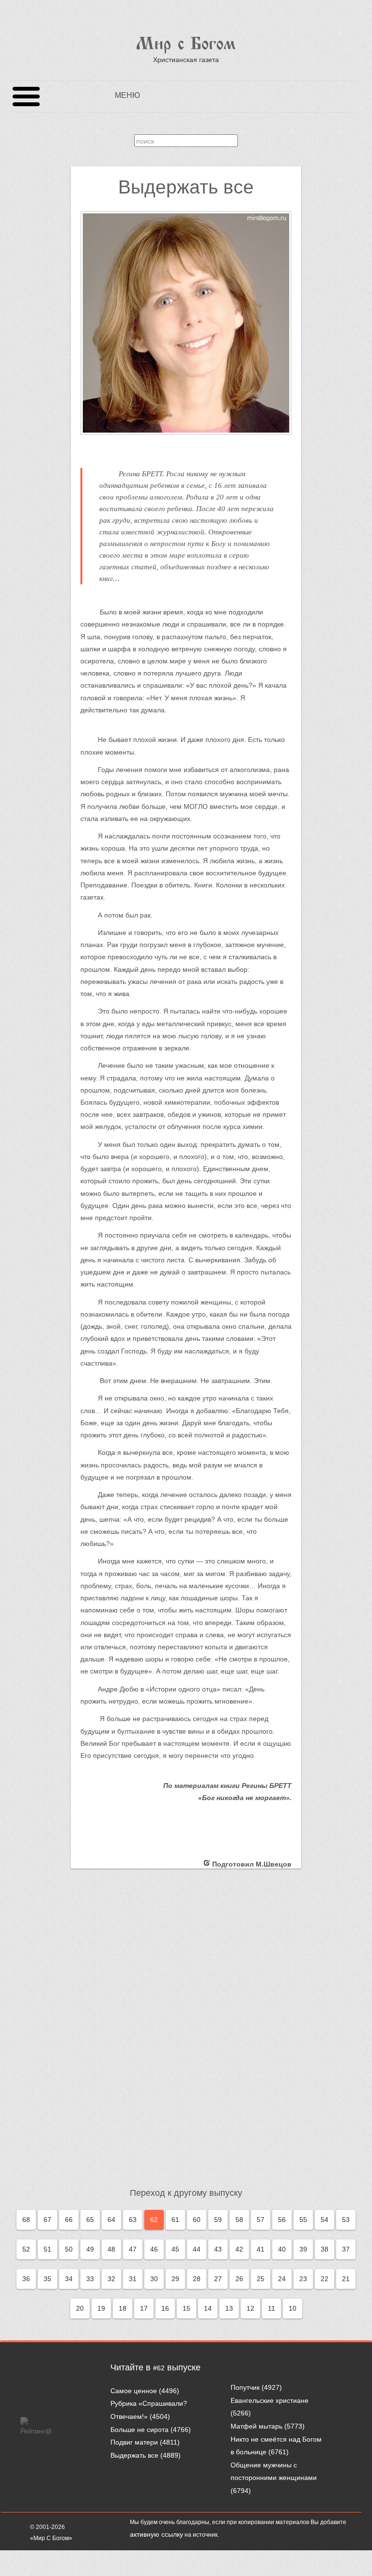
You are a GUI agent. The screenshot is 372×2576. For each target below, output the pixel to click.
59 (218, 2220)
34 (69, 2279)
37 (346, 2249)
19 (101, 2308)
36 (26, 2279)
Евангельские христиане (270, 2400)
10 (293, 2308)
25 (261, 2279)
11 (271, 2308)
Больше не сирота (139, 2430)
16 (165, 2308)
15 (186, 2308)
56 (282, 2220)
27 (218, 2279)
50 (69, 2249)
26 (239, 2279)
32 (111, 2279)
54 (325, 2220)
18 (123, 2308)
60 (197, 2220)
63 (133, 2220)
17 (144, 2308)
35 (47, 2279)
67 (47, 2220)
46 (154, 2249)
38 (325, 2249)
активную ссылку (156, 2534)
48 (111, 2249)
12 (250, 2308)
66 (69, 2220)
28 (197, 2279)
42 (239, 2249)
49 (90, 2249)
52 (26, 2249)
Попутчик (245, 2387)
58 (239, 2220)
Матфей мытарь (256, 2426)
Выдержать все (134, 2455)
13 (229, 2308)
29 (175, 2279)
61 (175, 2220)
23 (303, 2279)
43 (218, 2249)
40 (282, 2249)
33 (90, 2279)
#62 (159, 2368)
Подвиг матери (134, 2442)
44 (197, 2249)
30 (154, 2279)
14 (208, 2308)
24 (282, 2279)
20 (80, 2308)
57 (261, 2220)
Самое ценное (134, 2391)
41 (261, 2249)
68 (26, 2220)
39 (303, 2249)
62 (154, 2220)
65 (90, 2220)
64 (111, 2220)
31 (133, 2279)
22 (325, 2279)
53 (346, 2220)
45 (175, 2249)
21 (346, 2279)
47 (133, 2249)
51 (47, 2249)
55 (303, 2220)
